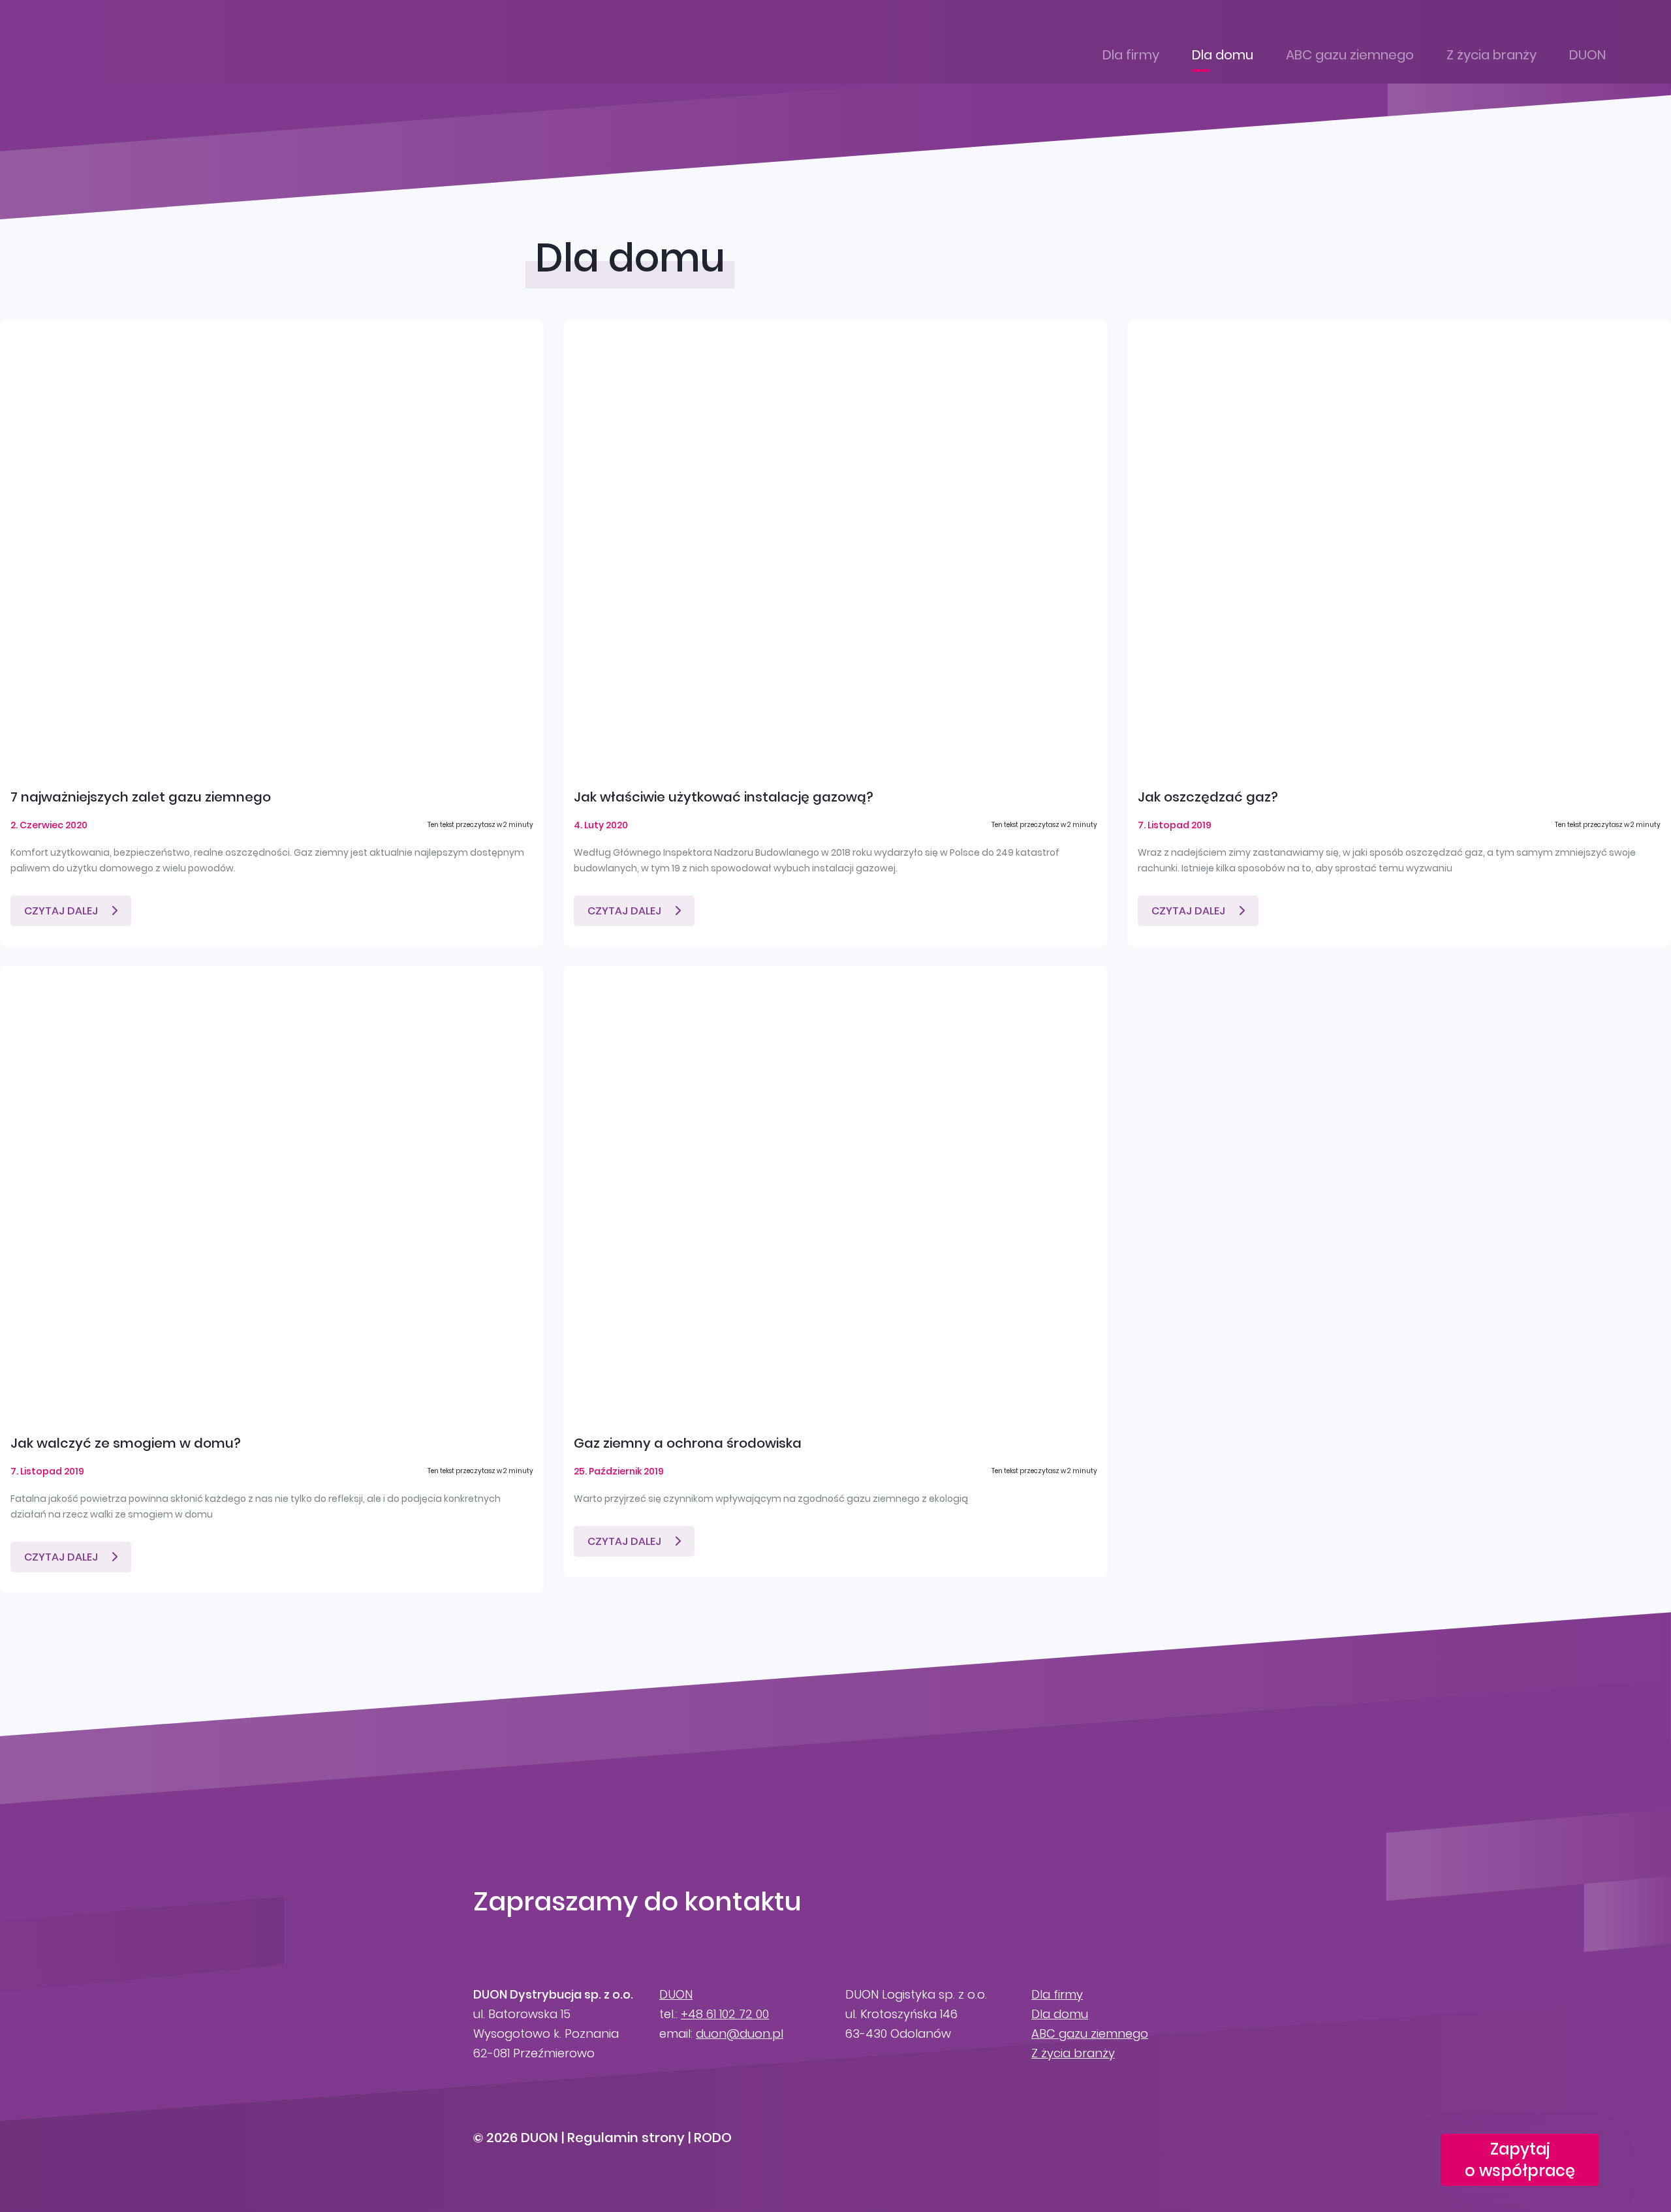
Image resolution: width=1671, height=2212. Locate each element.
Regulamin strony (626, 2138)
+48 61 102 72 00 (725, 2014)
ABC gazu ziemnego (1350, 55)
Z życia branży (1491, 55)
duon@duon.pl (740, 2033)
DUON (1587, 55)
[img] (272, 545)
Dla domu (1223, 55)
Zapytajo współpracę (1520, 2160)
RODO (713, 2138)
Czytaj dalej (61, 911)
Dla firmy (1131, 55)
